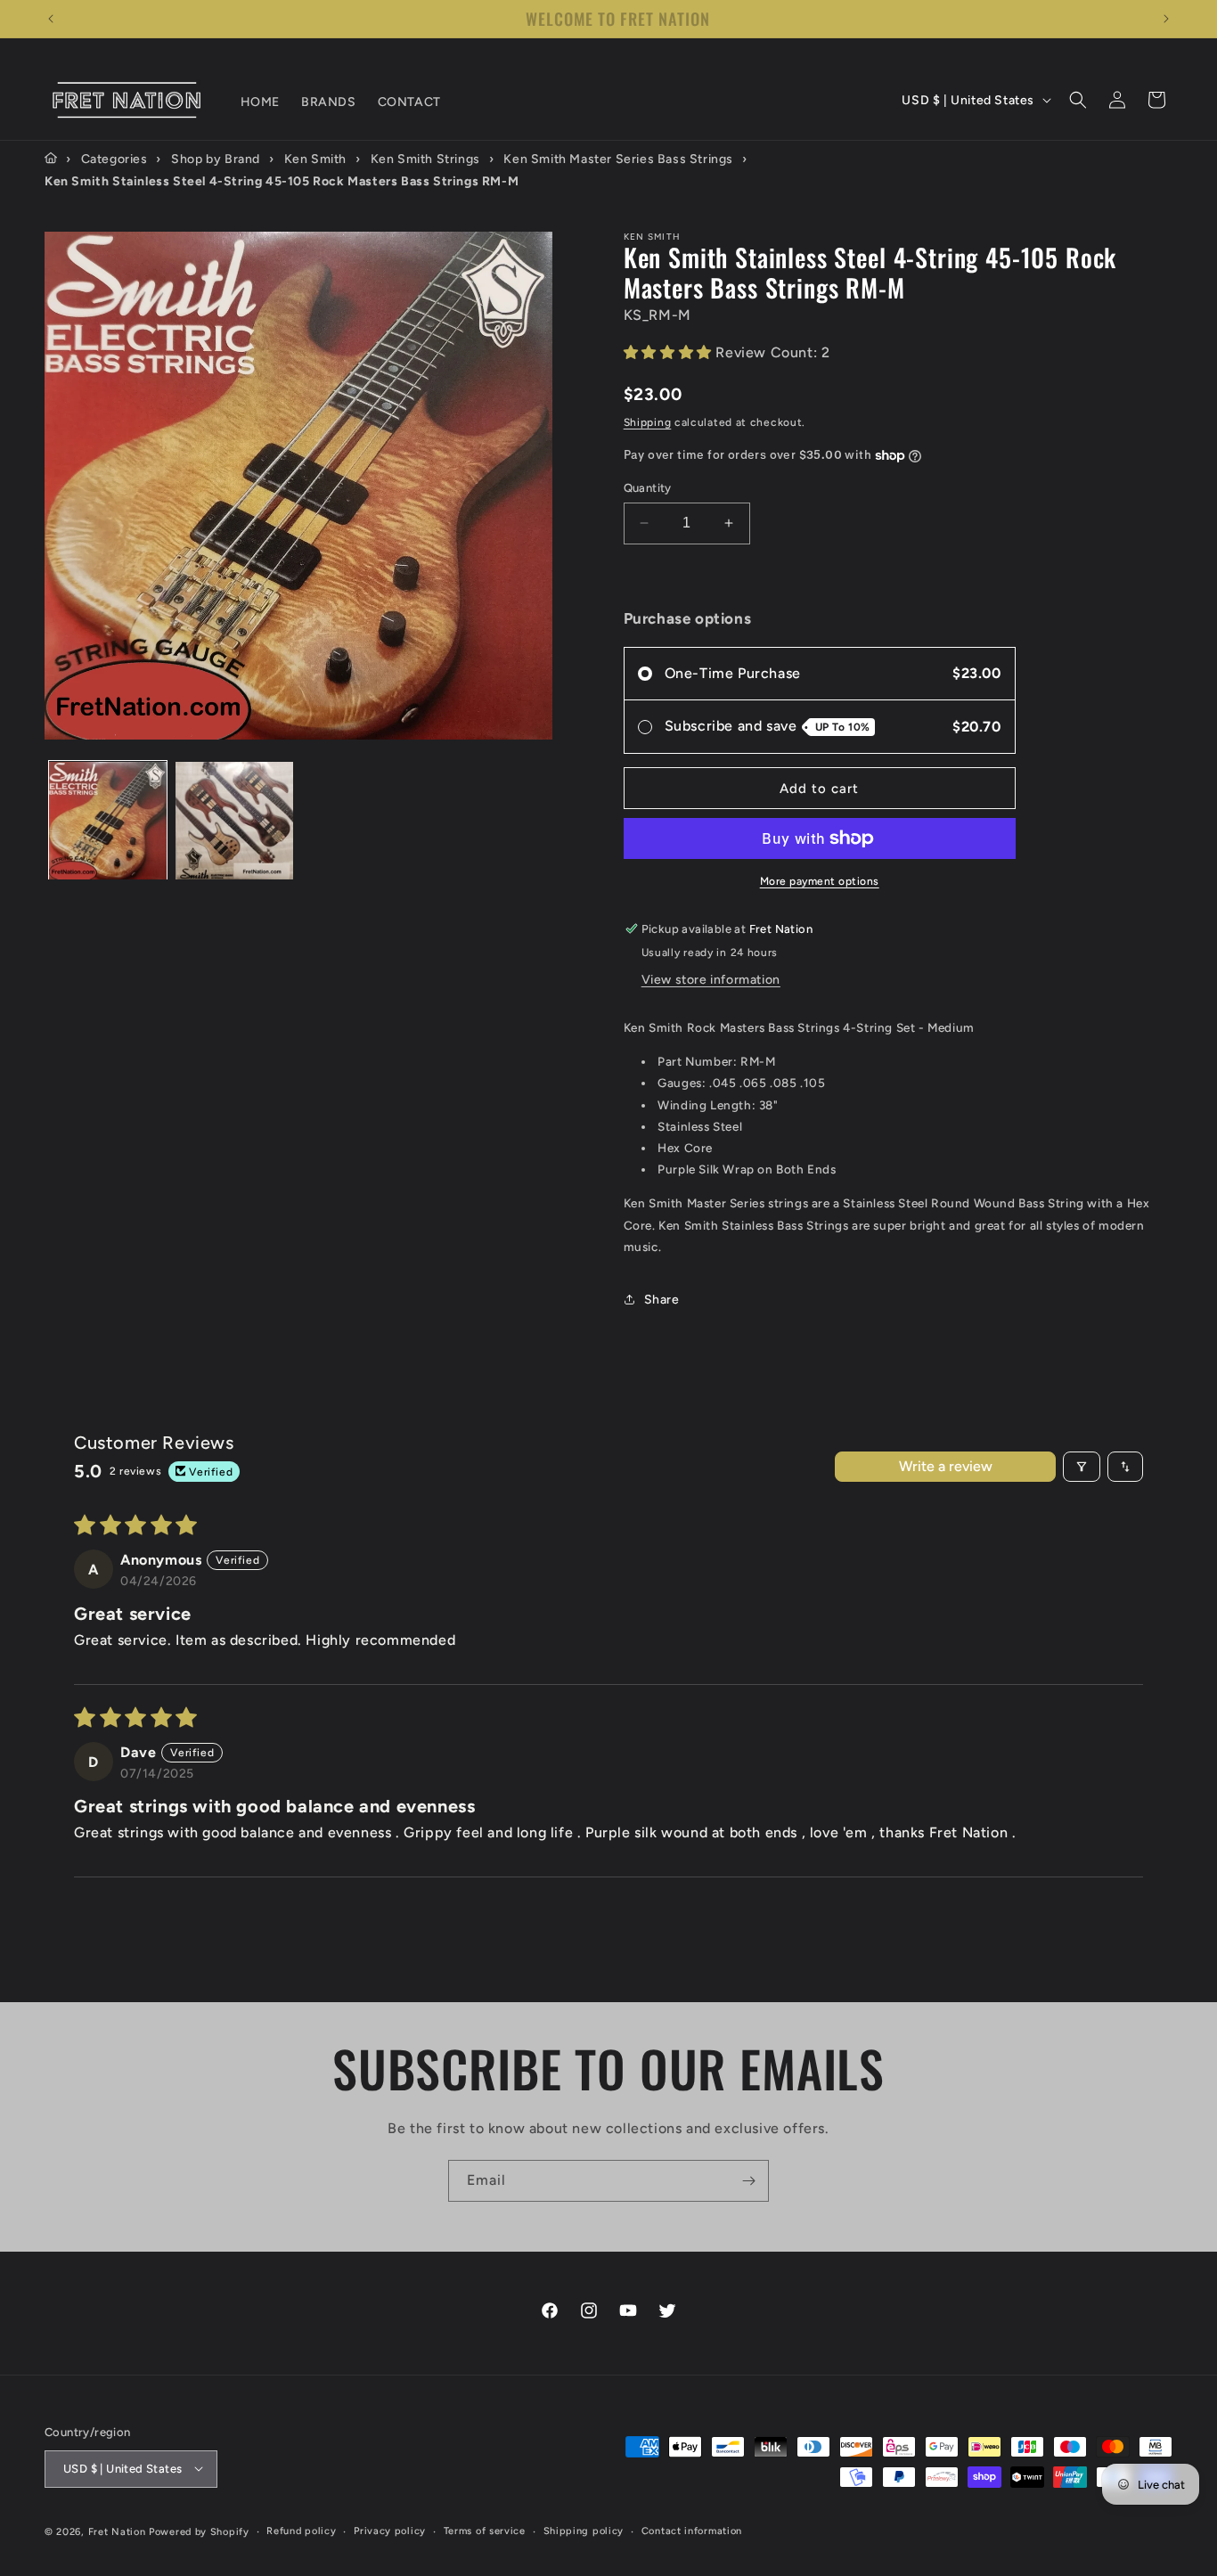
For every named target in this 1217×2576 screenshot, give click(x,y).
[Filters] (1082, 1467)
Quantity (648, 488)
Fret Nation (117, 2531)
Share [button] (662, 1300)
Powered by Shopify (199, 2531)
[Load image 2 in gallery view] (234, 821)
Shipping (648, 422)
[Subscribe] (748, 2181)
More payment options (820, 881)
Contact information (692, 2530)
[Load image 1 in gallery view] (108, 821)
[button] (1078, 100)
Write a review (946, 1466)
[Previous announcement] (51, 19)
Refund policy (301, 2530)
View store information (711, 980)
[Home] (51, 159)
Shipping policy (584, 2530)
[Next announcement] (1166, 19)
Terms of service (485, 2530)
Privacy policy (390, 2530)
